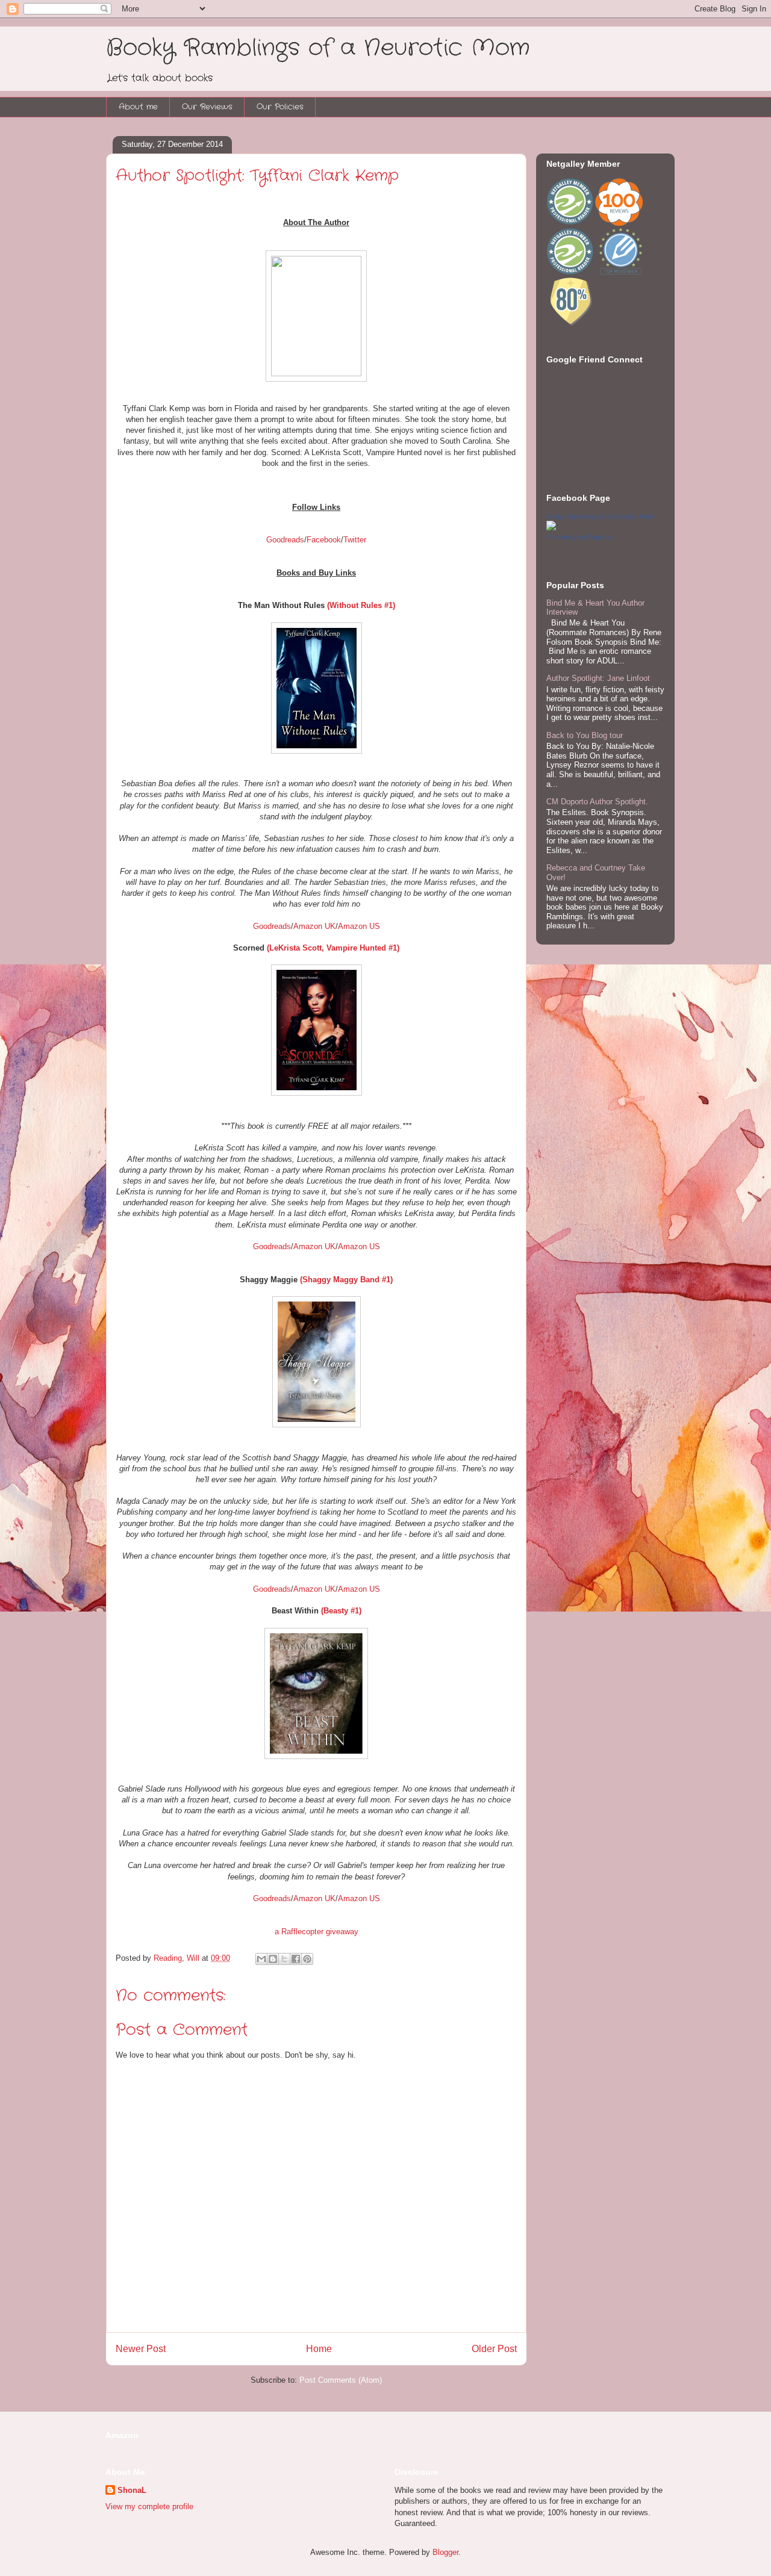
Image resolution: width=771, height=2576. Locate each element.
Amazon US (359, 926)
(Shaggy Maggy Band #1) (346, 1280)
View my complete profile (149, 2506)
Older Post (494, 2349)
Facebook (324, 540)
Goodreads (285, 540)
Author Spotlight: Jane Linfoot (598, 678)
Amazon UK (314, 926)
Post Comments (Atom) (341, 2380)
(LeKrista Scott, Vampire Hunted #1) (333, 948)
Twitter (355, 540)
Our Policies (280, 107)
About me (138, 107)
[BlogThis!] (273, 1959)
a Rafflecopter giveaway (317, 1932)
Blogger (445, 2552)
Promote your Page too (580, 537)
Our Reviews (207, 107)
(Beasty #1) (341, 1611)
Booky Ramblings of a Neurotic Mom (318, 48)
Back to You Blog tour (585, 735)
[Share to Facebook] (296, 1959)
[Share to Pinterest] (307, 1959)
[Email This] (261, 1959)
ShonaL (132, 2490)
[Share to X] (284, 1959)
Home (319, 2349)
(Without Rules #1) (361, 605)
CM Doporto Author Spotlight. (597, 802)
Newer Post (141, 2349)
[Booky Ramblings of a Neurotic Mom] (551, 528)
